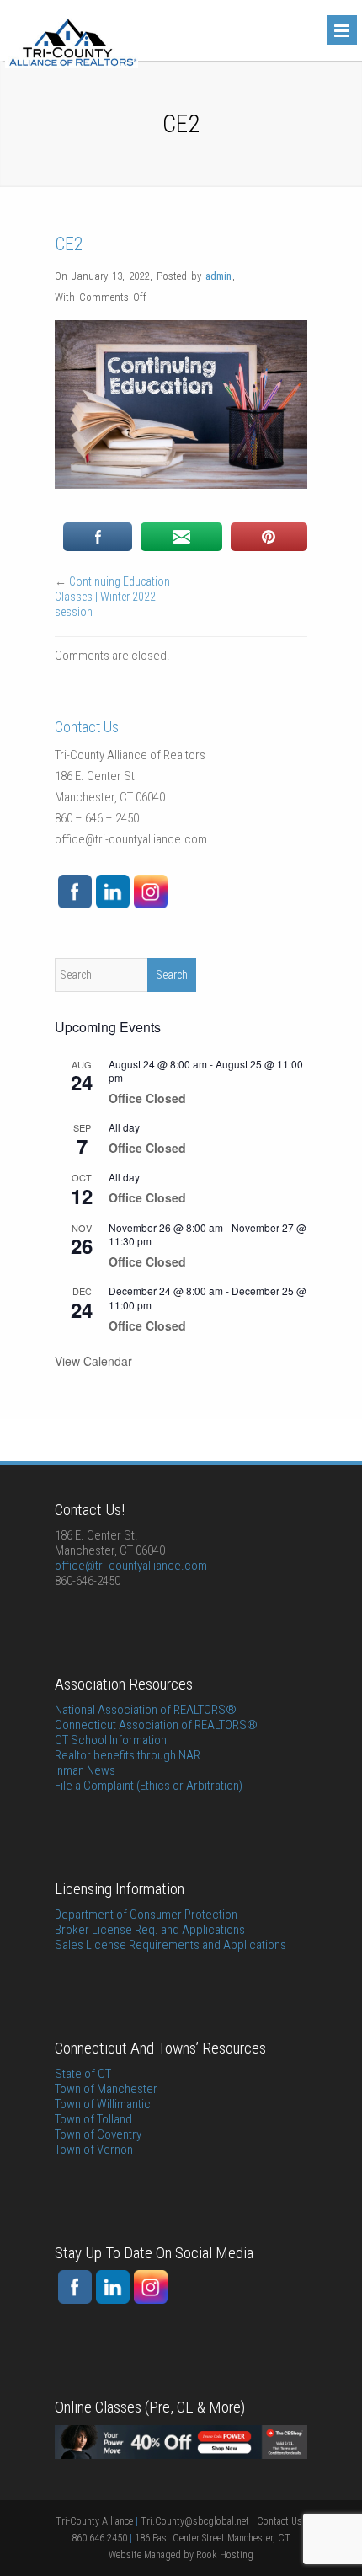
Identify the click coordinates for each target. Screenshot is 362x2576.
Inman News (85, 1770)
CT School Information (111, 1740)
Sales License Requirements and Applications (170, 1945)
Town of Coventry (98, 2134)
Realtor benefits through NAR (128, 1755)
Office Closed (147, 1098)
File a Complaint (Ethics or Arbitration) (149, 1786)
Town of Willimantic (103, 2104)
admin (218, 276)
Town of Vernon (94, 2150)
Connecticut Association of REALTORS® (156, 1725)
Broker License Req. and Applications (150, 1930)
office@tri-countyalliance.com (131, 839)
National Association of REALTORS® (146, 1710)
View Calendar (93, 1361)
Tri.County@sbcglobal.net (195, 2521)
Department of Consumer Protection (146, 1915)
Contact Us (281, 2521)
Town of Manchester (106, 2089)
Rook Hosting (225, 2555)
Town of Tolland (93, 2119)
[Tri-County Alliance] (72, 64)
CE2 (69, 244)
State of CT (83, 2074)
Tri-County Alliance (94, 2521)
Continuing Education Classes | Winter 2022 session (112, 597)
